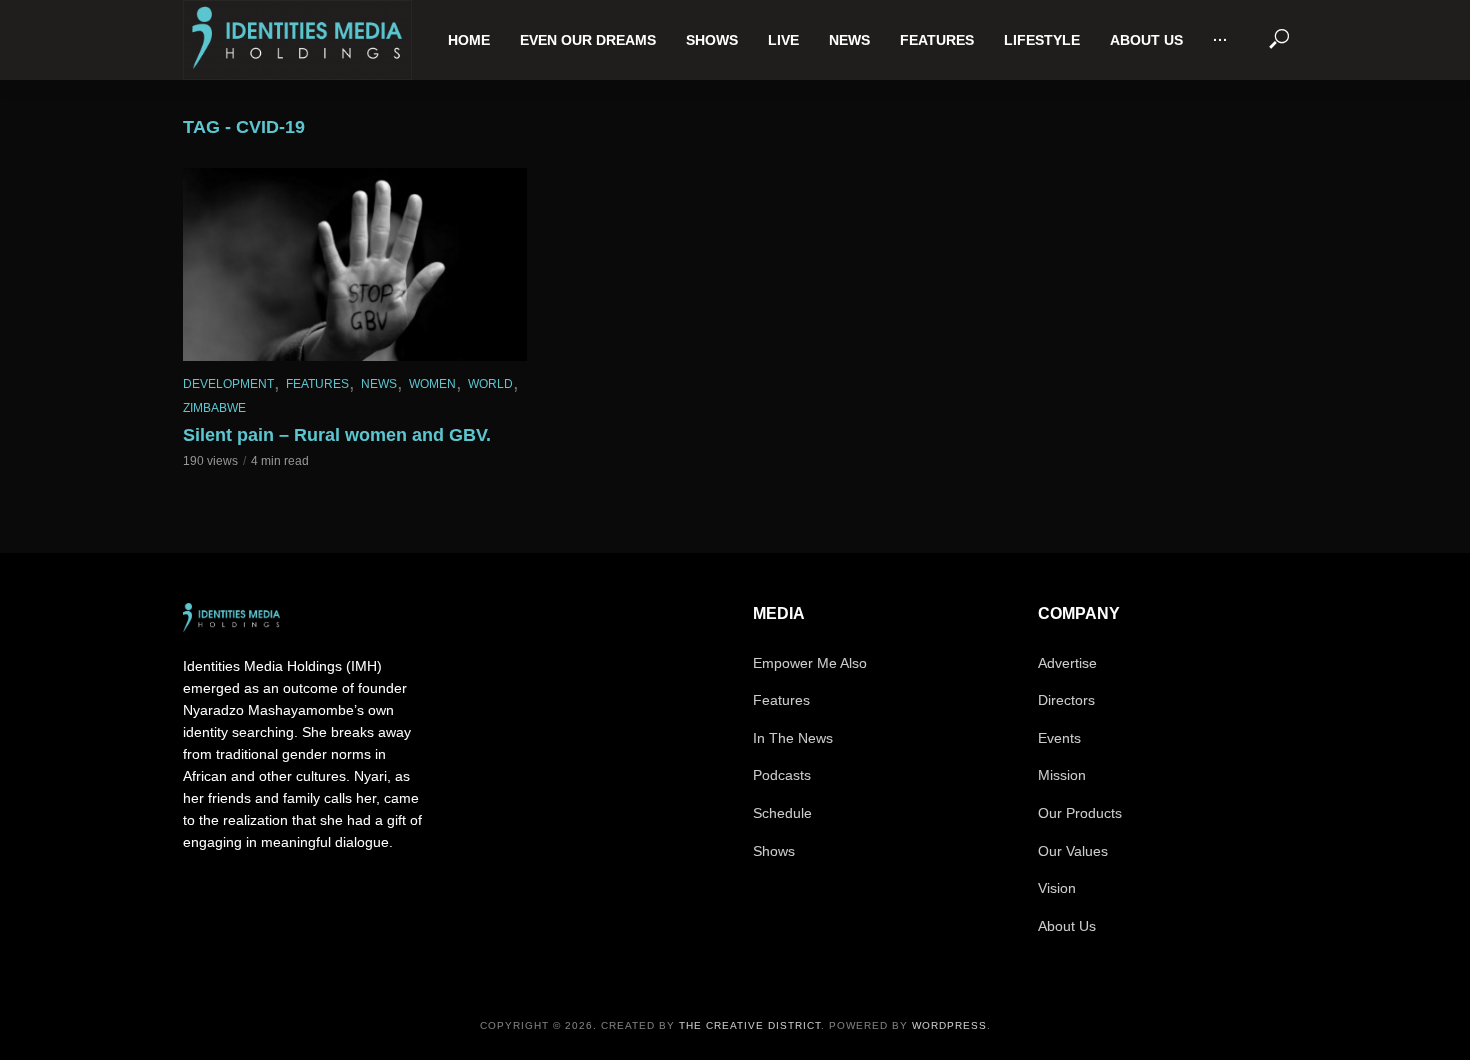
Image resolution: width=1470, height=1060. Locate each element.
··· (1220, 40)
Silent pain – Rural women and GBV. (337, 435)
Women (432, 384)
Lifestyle (1042, 40)
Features (937, 40)
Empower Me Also (810, 663)
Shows (712, 40)
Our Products (1080, 813)
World (490, 384)
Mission (1062, 775)
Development (228, 384)
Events (1059, 738)
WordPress (949, 1025)
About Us (1146, 40)
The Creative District (750, 1025)
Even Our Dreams (588, 40)
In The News (793, 738)
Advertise (1067, 663)
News (849, 40)
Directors (1066, 700)
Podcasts (782, 775)
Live (783, 40)
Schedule (782, 813)
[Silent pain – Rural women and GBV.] (355, 265)
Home (469, 40)
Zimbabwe (214, 408)
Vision (1057, 888)
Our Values (1073, 851)
